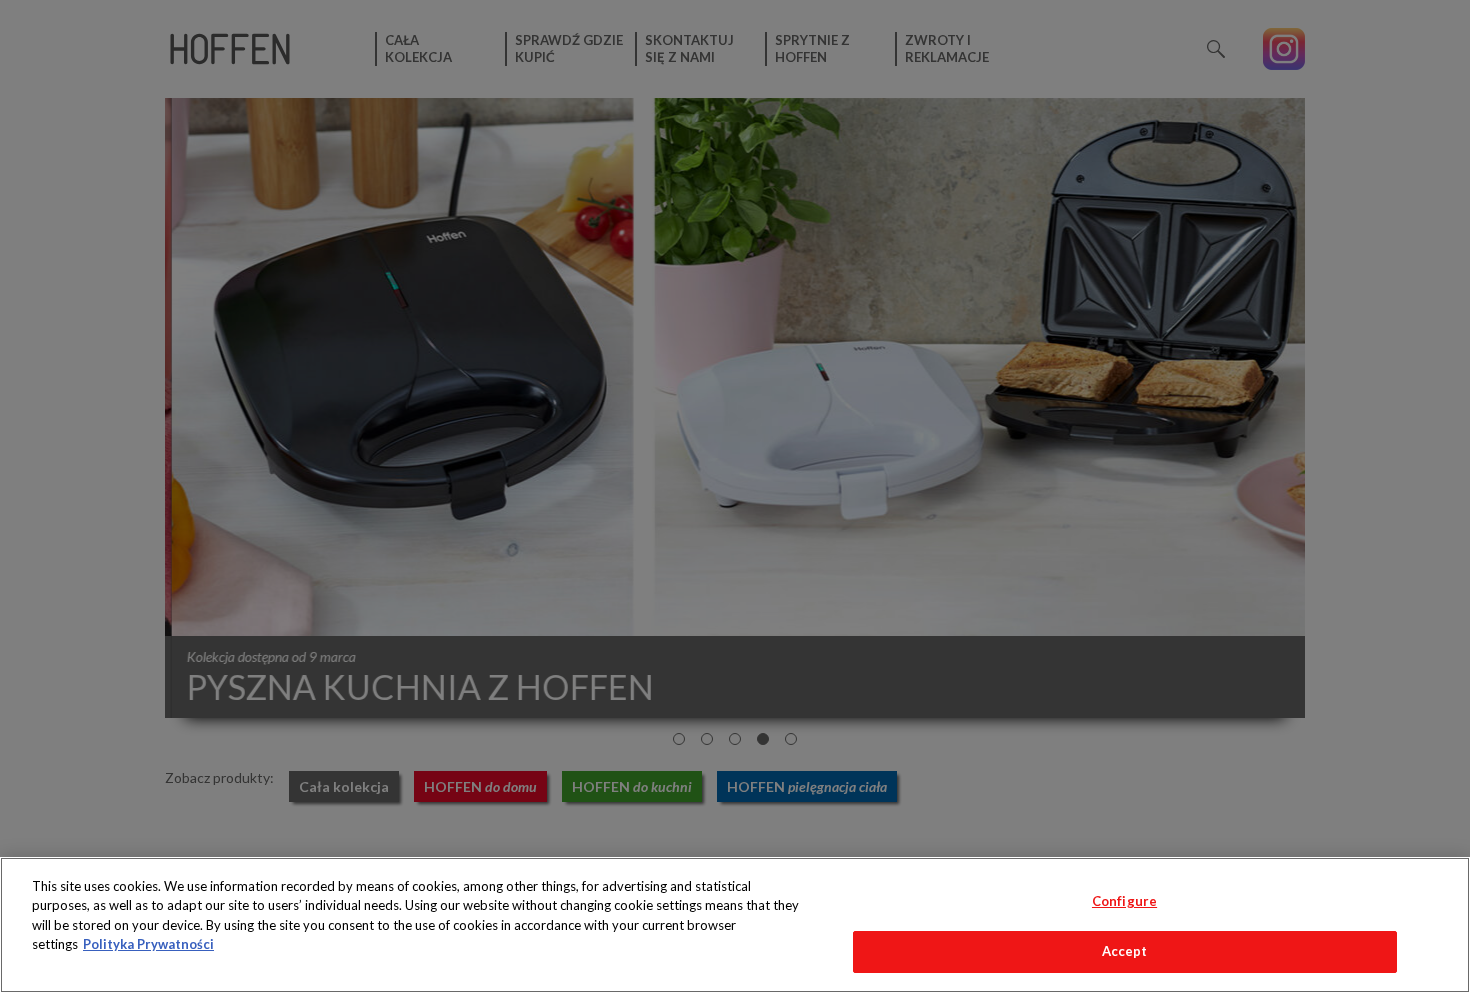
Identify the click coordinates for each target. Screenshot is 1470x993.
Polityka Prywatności (148, 944)
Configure (1124, 901)
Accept (1125, 951)
